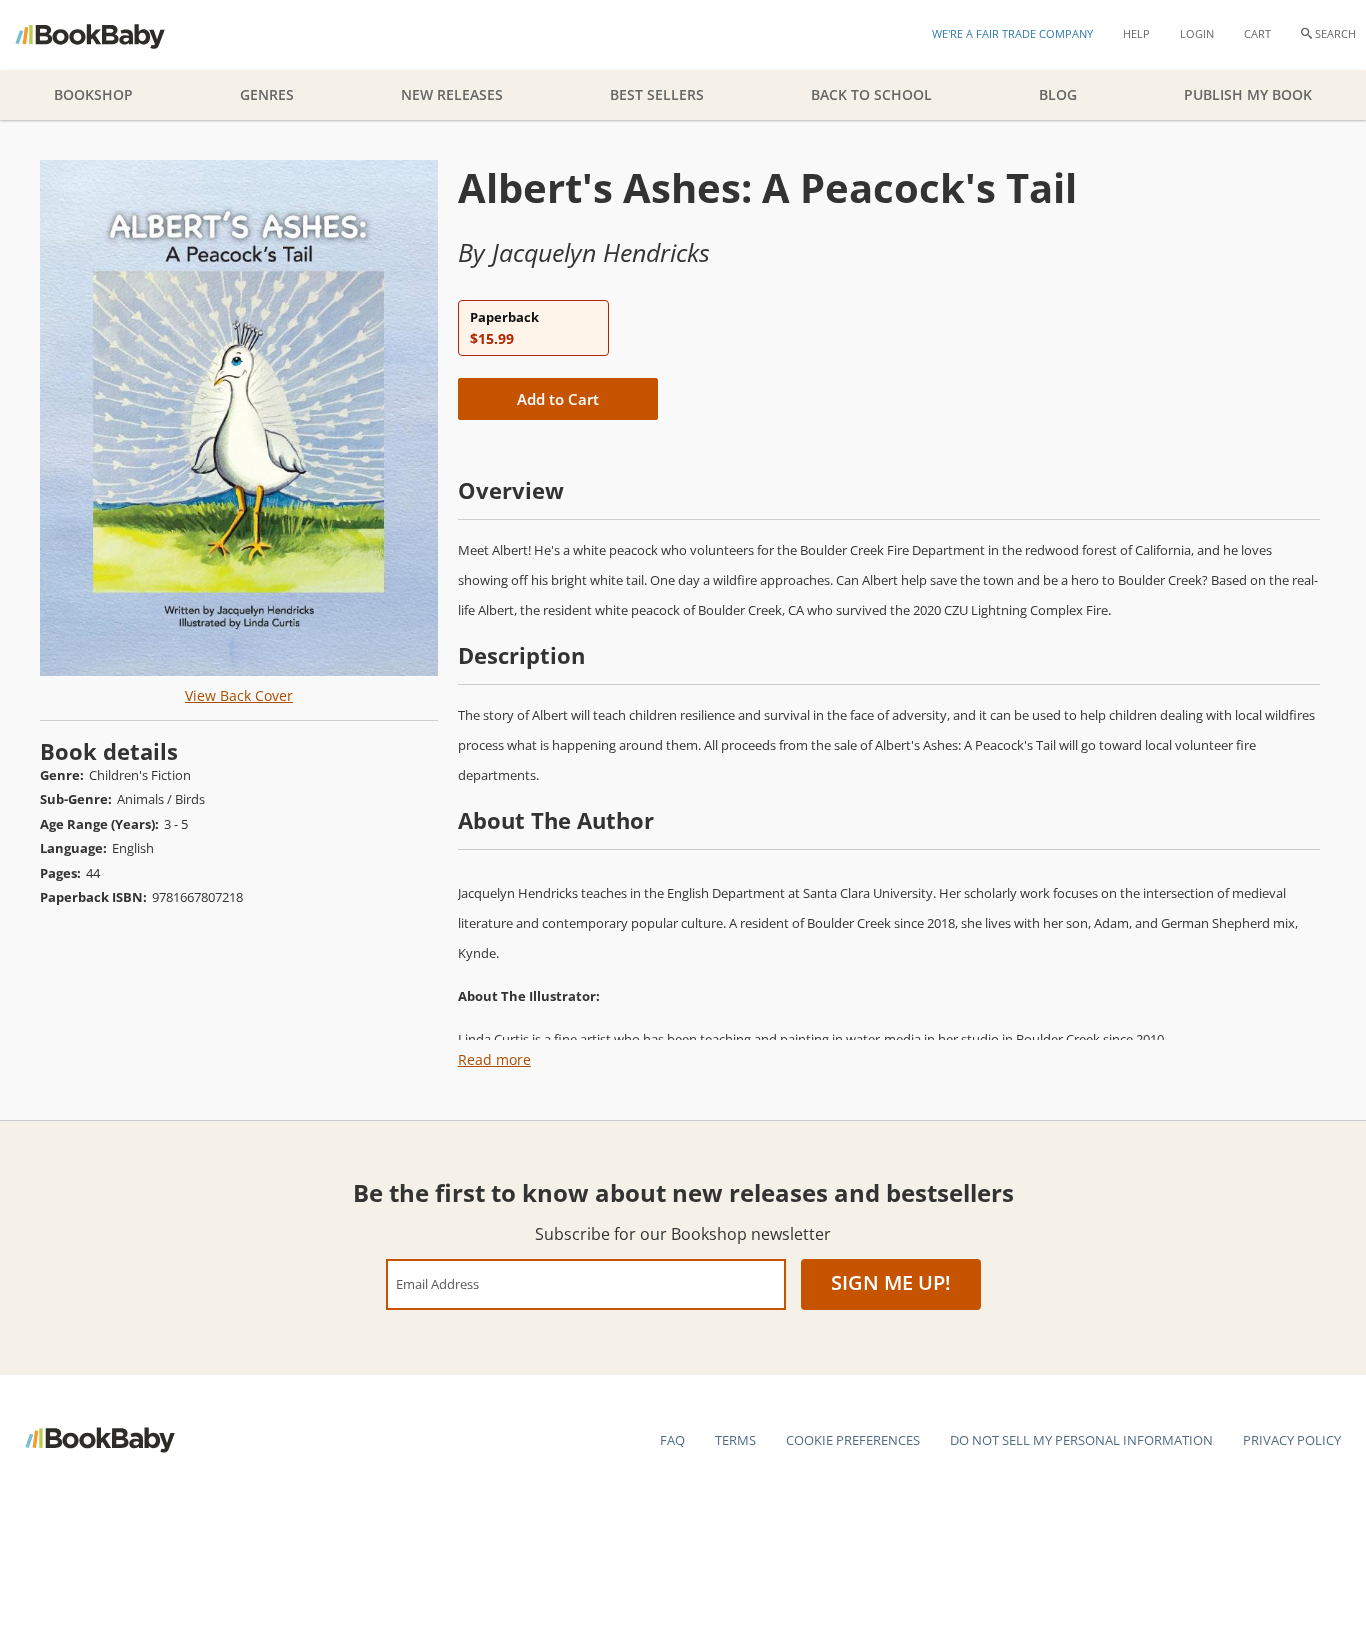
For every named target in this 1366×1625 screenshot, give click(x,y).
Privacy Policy (1292, 1440)
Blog (1058, 94)
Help (1136, 33)
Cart (1257, 33)
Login (1197, 33)
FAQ (672, 1440)
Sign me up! (891, 1282)
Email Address (437, 1283)
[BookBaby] (107, 35)
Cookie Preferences (853, 1440)
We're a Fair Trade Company (1012, 33)
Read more (494, 1059)
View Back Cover (239, 695)
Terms (735, 1440)
